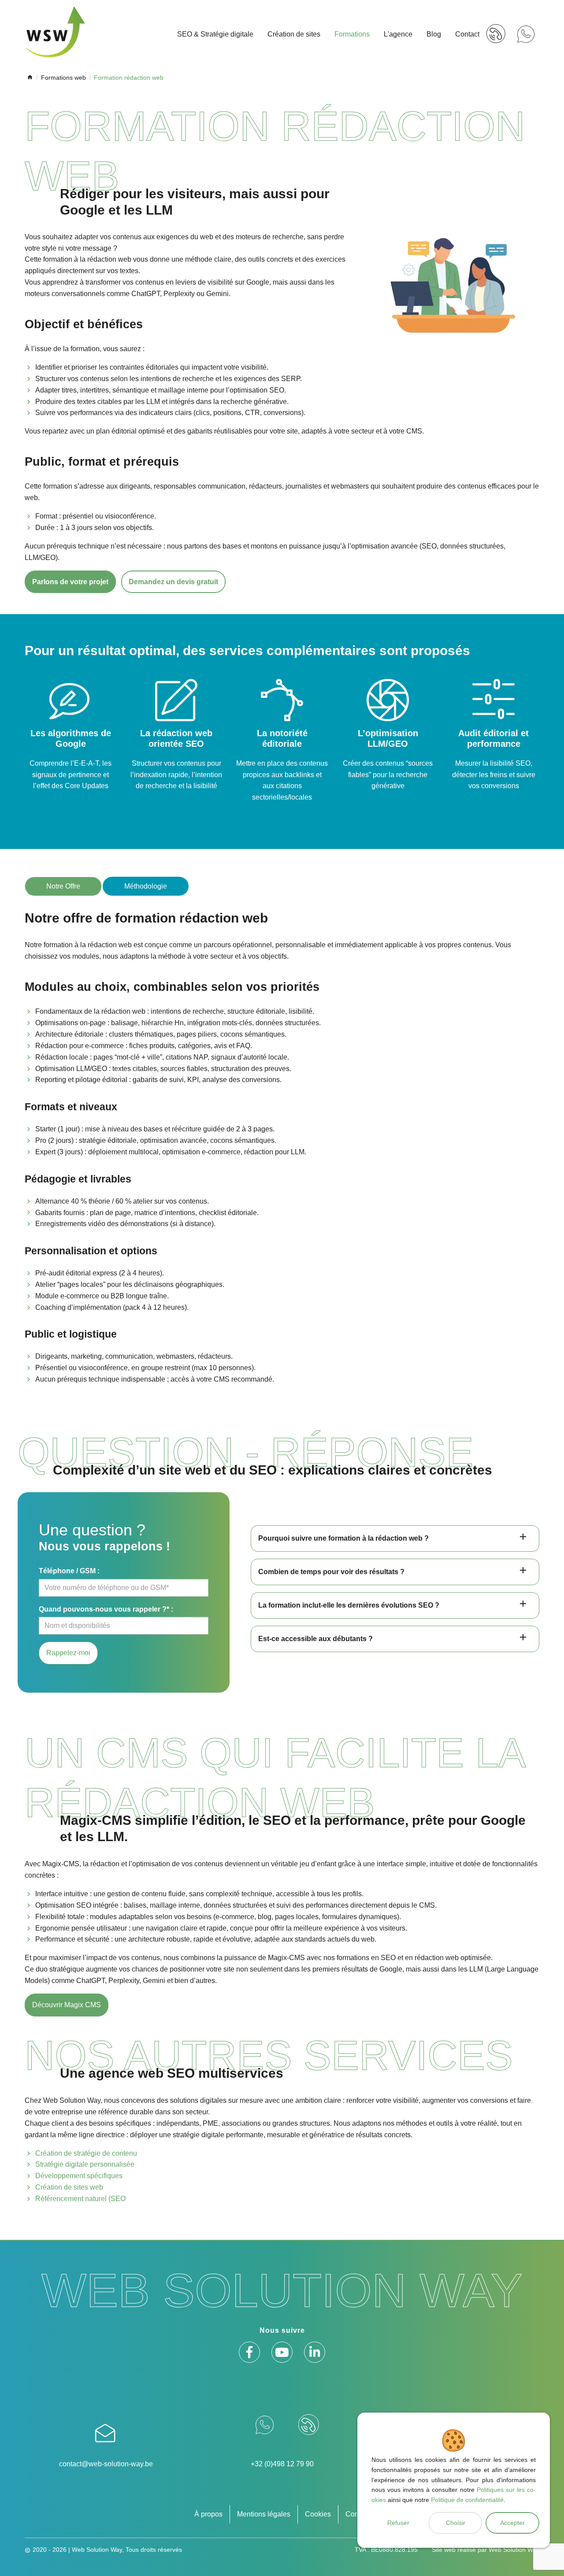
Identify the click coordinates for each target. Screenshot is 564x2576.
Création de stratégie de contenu (86, 2153)
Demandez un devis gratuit (173, 582)
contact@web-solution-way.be (106, 2464)
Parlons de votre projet (70, 582)
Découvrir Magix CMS (67, 2005)
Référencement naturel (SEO (80, 2199)
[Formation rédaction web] (454, 285)
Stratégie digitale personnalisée (85, 2164)
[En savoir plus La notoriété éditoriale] (282, 741)
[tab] (395, 1538)
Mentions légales (264, 2514)
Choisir (456, 2523)
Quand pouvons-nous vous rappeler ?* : (106, 1609)
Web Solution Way (514, 2550)
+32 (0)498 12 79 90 (282, 2464)
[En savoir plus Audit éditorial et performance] (493, 735)
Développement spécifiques (79, 2176)
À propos (208, 2514)
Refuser (398, 2523)
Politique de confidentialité (467, 2500)
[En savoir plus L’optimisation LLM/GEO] (388, 735)
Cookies (318, 2514)
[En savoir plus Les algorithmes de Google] (70, 735)
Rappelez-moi (68, 1653)
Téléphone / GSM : (69, 1571)
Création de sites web (69, 2187)
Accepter (512, 2523)
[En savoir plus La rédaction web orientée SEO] (176, 735)
